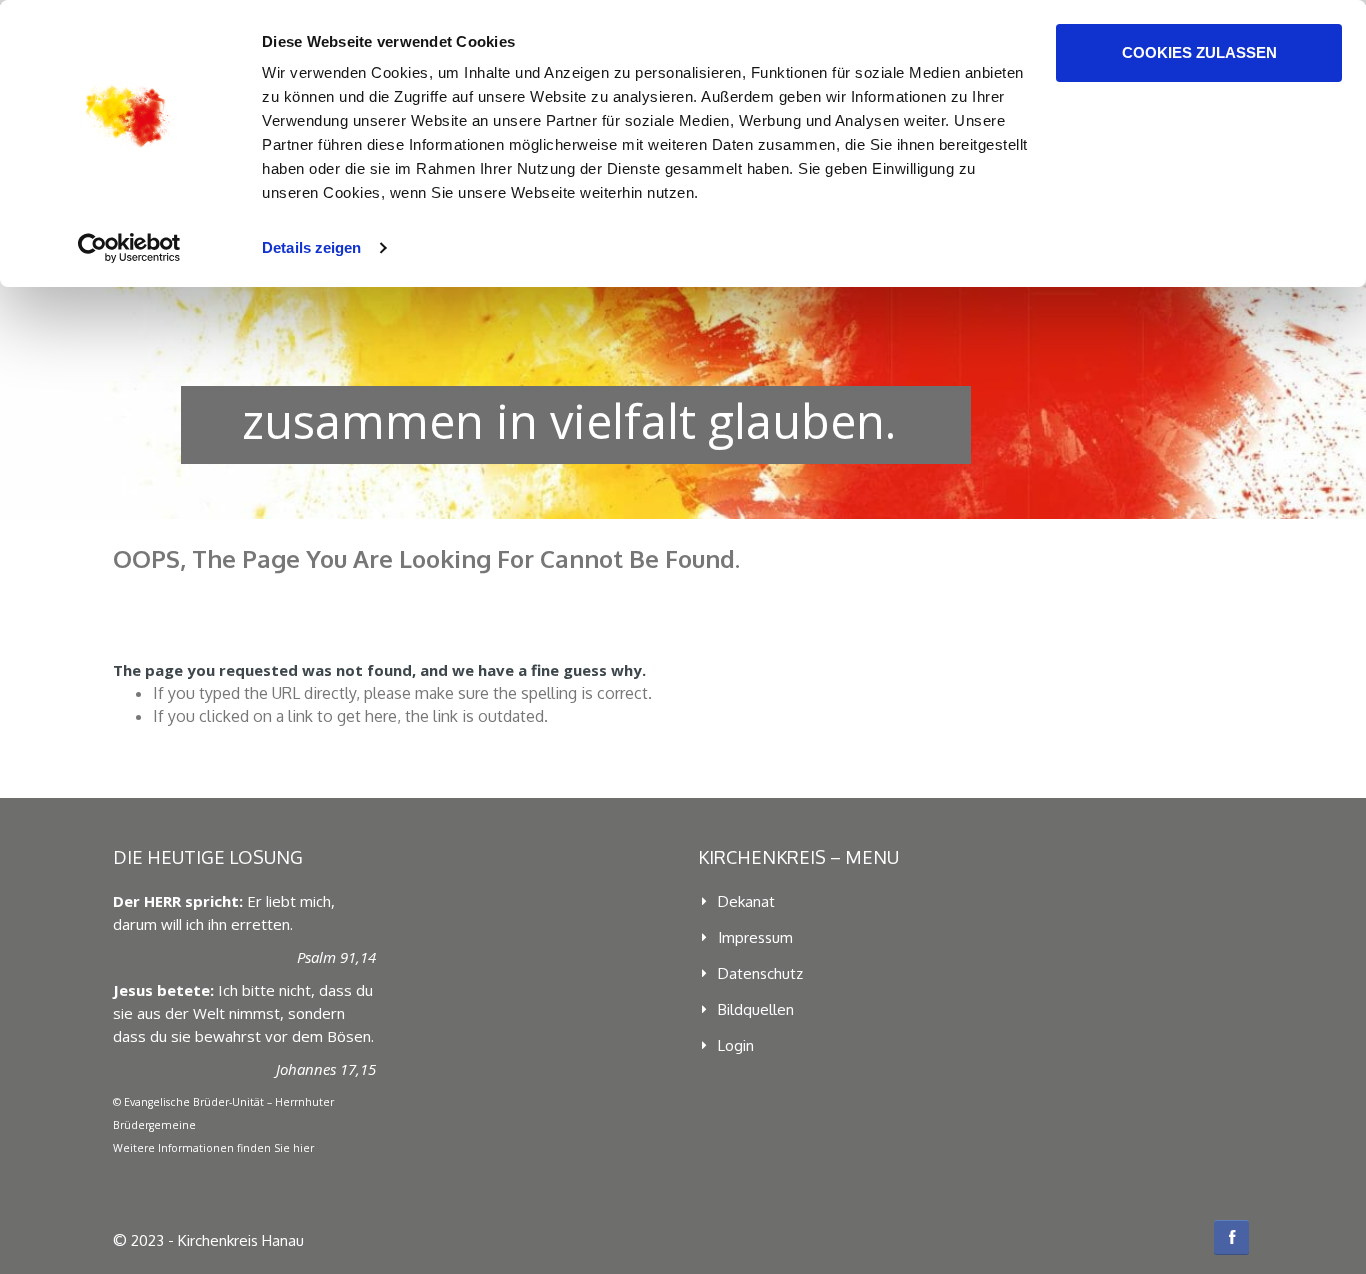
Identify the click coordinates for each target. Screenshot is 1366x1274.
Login (736, 1045)
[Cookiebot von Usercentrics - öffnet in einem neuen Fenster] (129, 248)
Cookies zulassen (1199, 52)
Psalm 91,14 (336, 957)
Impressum (755, 937)
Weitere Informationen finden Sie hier (213, 1148)
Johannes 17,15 (326, 1069)
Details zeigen (311, 247)
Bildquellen (756, 1009)
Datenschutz (760, 973)
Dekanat (746, 901)
